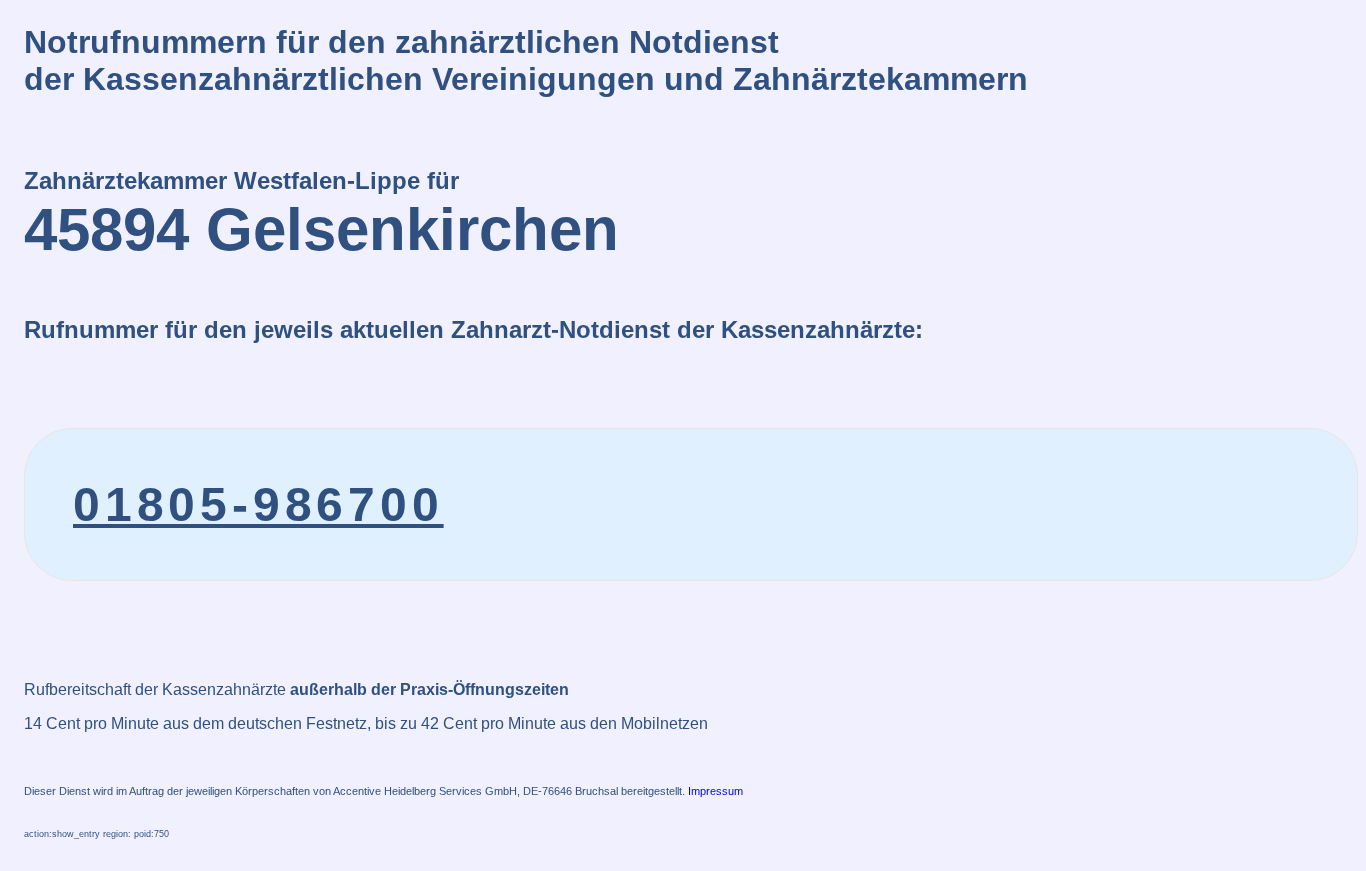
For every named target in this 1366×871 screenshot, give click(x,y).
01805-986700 (258, 504)
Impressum (715, 791)
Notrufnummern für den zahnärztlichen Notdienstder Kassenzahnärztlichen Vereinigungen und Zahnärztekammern (526, 60)
